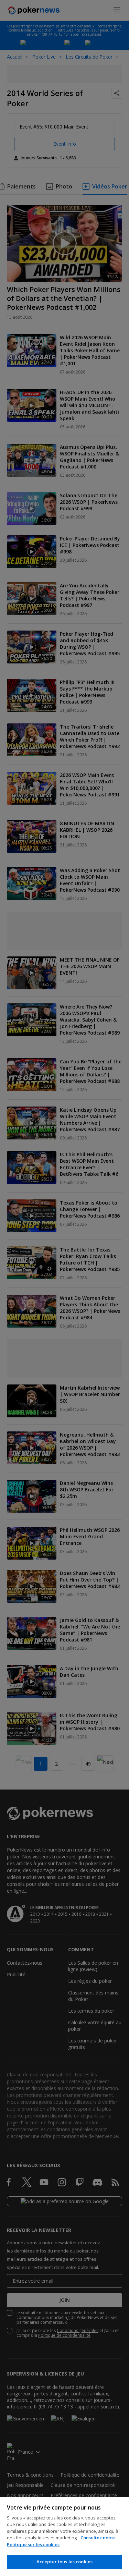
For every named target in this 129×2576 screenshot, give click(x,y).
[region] (64, 2537)
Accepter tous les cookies (64, 2562)
